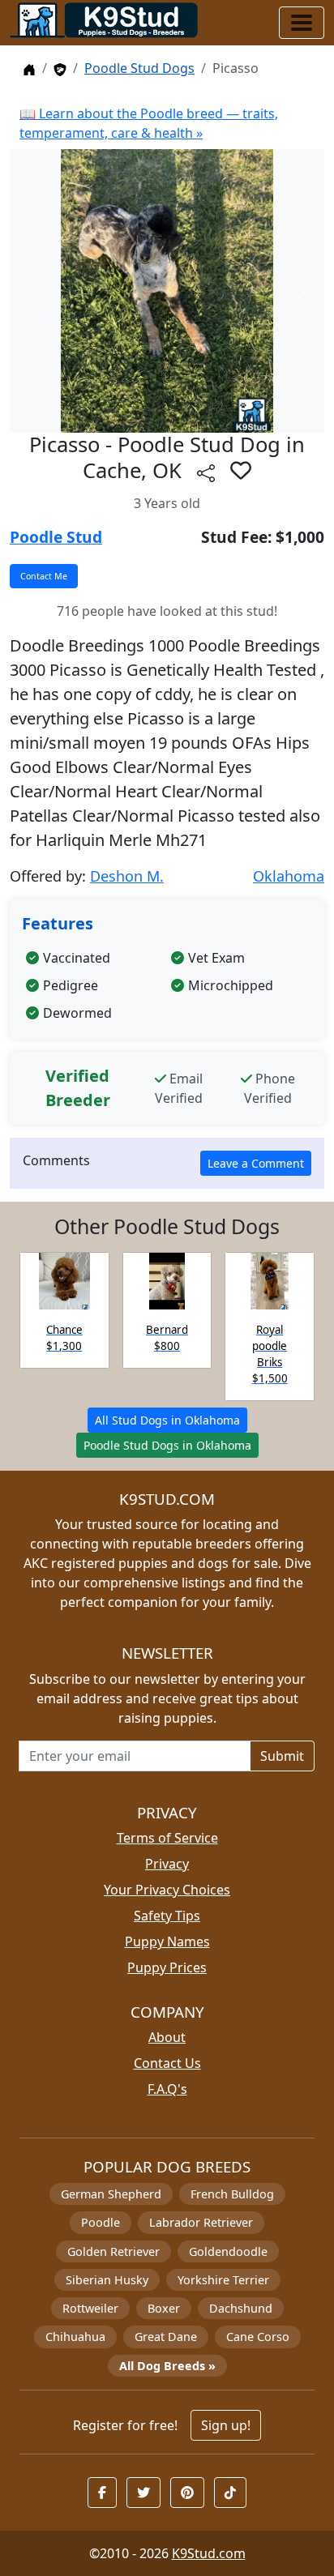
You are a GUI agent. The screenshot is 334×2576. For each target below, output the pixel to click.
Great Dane (166, 2337)
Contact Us (167, 2063)
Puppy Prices (167, 1967)
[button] (241, 470)
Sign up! (226, 2425)
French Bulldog (232, 2194)
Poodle (101, 2222)
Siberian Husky (107, 2280)
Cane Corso (258, 2337)
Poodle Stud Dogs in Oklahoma (167, 1445)
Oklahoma (289, 876)
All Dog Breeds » (167, 2366)
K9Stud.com (209, 2553)
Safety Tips (167, 1916)
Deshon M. (127, 876)
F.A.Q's (167, 2089)
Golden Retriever (113, 2251)
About (167, 2037)
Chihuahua (75, 2337)
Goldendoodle (228, 2251)
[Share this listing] (206, 473)
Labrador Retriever (201, 2222)
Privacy (167, 1864)
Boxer (164, 2308)
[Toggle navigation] (302, 23)
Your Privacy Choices (167, 1890)
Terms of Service (167, 1838)
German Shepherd (111, 2194)
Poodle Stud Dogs (139, 68)
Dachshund (241, 2308)
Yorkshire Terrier (223, 2280)
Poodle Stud (56, 537)
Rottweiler (90, 2308)
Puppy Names (167, 1942)
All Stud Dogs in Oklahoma (167, 1420)
